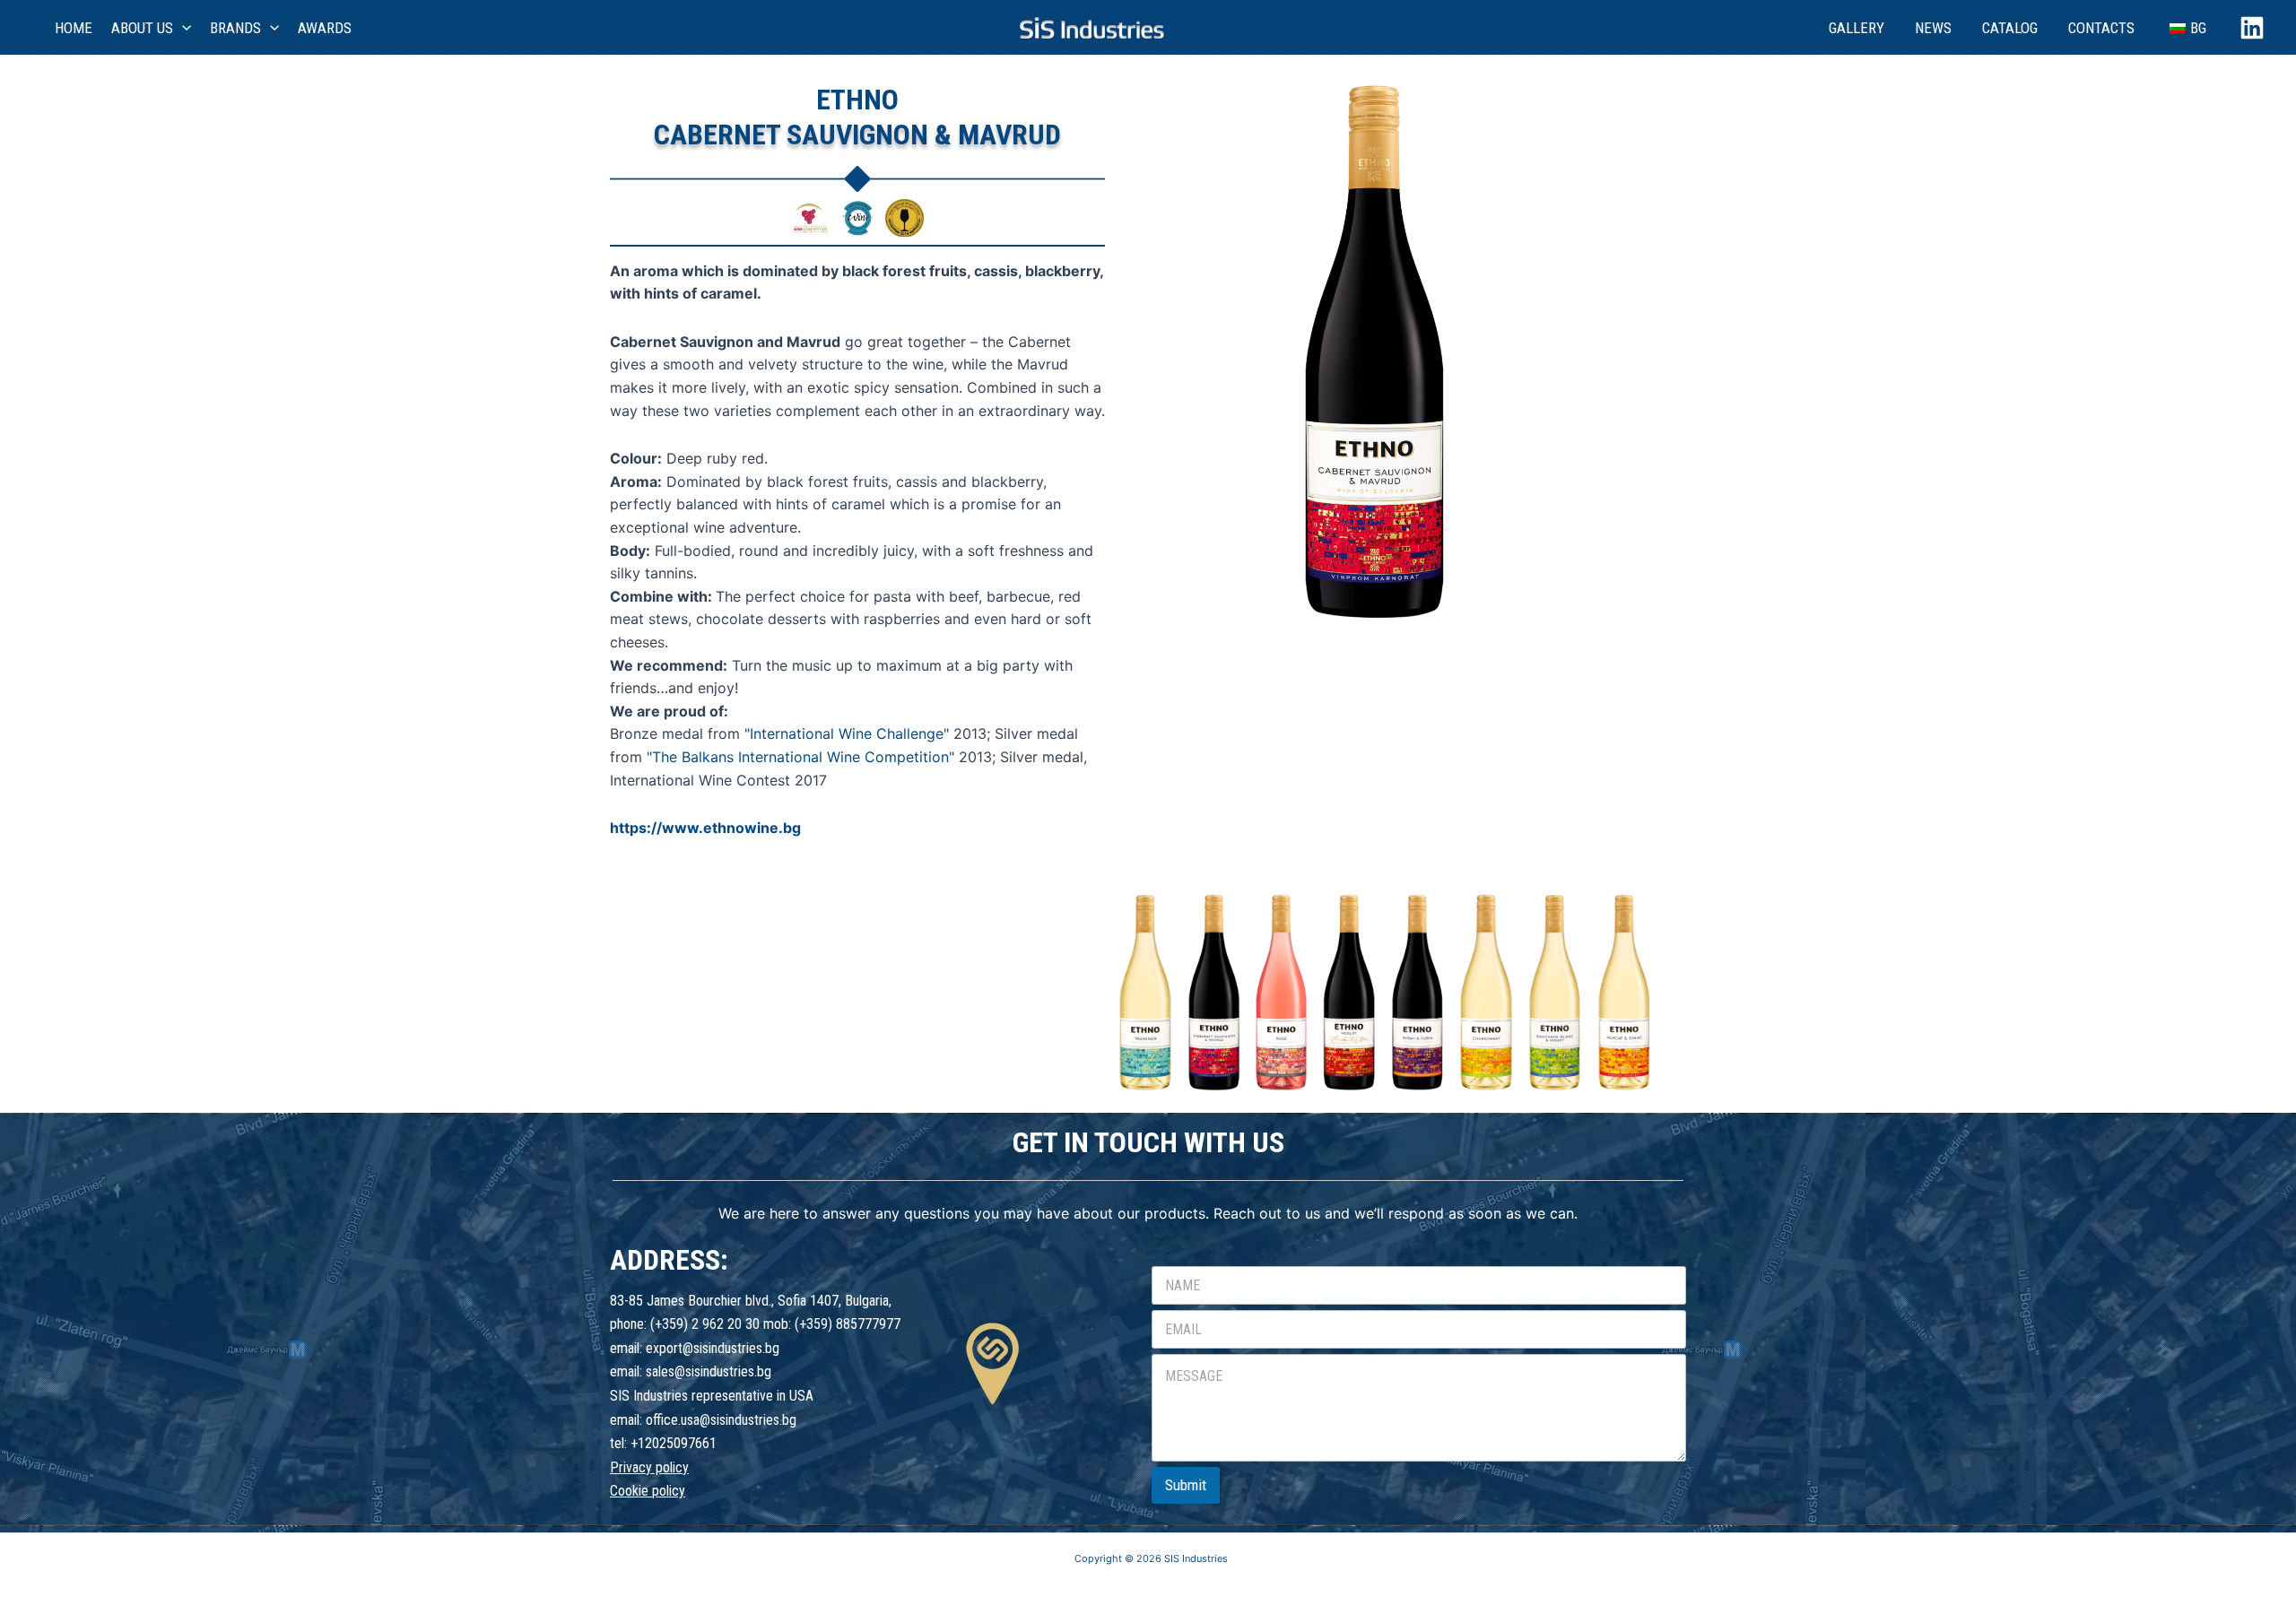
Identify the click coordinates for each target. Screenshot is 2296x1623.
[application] (182, 28)
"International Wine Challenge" (847, 733)
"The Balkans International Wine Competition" (800, 757)
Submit (1186, 1485)
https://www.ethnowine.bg (705, 828)
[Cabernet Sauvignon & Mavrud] (1145, 991)
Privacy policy (649, 1467)
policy (669, 1491)
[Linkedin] (2252, 28)
